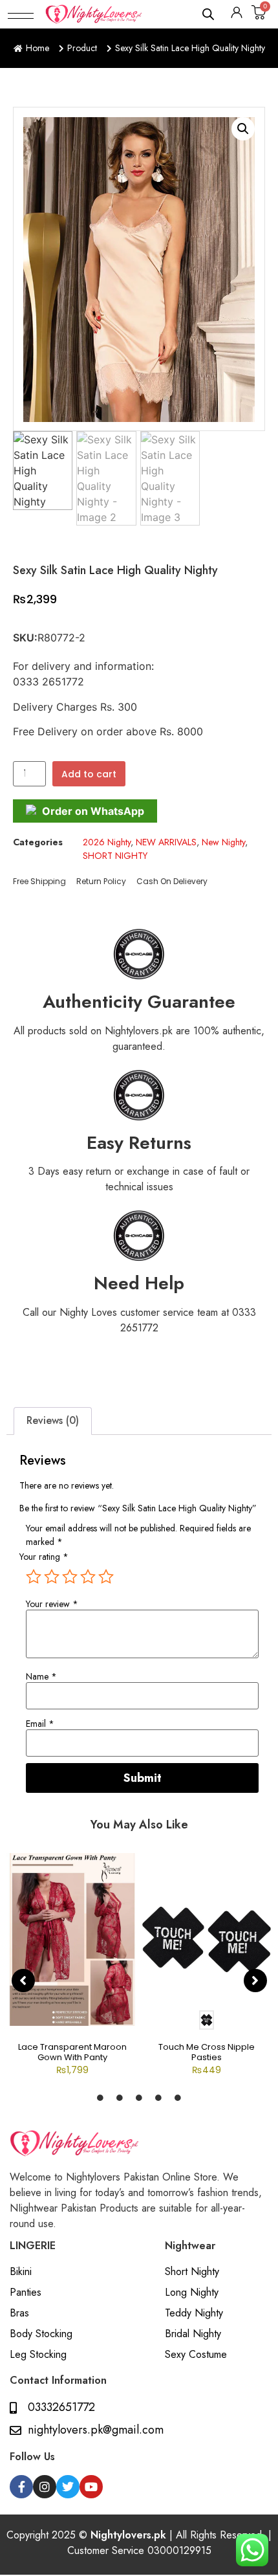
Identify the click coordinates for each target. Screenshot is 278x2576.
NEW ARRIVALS (166, 842)
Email (40, 1724)
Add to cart (89, 774)
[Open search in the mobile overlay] (209, 14)
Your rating (44, 1557)
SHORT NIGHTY (115, 856)
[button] (21, 14)
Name (41, 1676)
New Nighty (223, 842)
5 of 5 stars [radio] (106, 1577)
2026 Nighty (107, 842)
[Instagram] (45, 2487)
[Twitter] (68, 2487)
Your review (52, 1604)
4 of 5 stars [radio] (88, 1577)
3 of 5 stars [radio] (70, 1577)
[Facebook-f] (21, 2487)
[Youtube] (91, 2487)
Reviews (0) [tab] (53, 1420)
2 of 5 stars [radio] (52, 1577)
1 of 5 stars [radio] (34, 1577)
